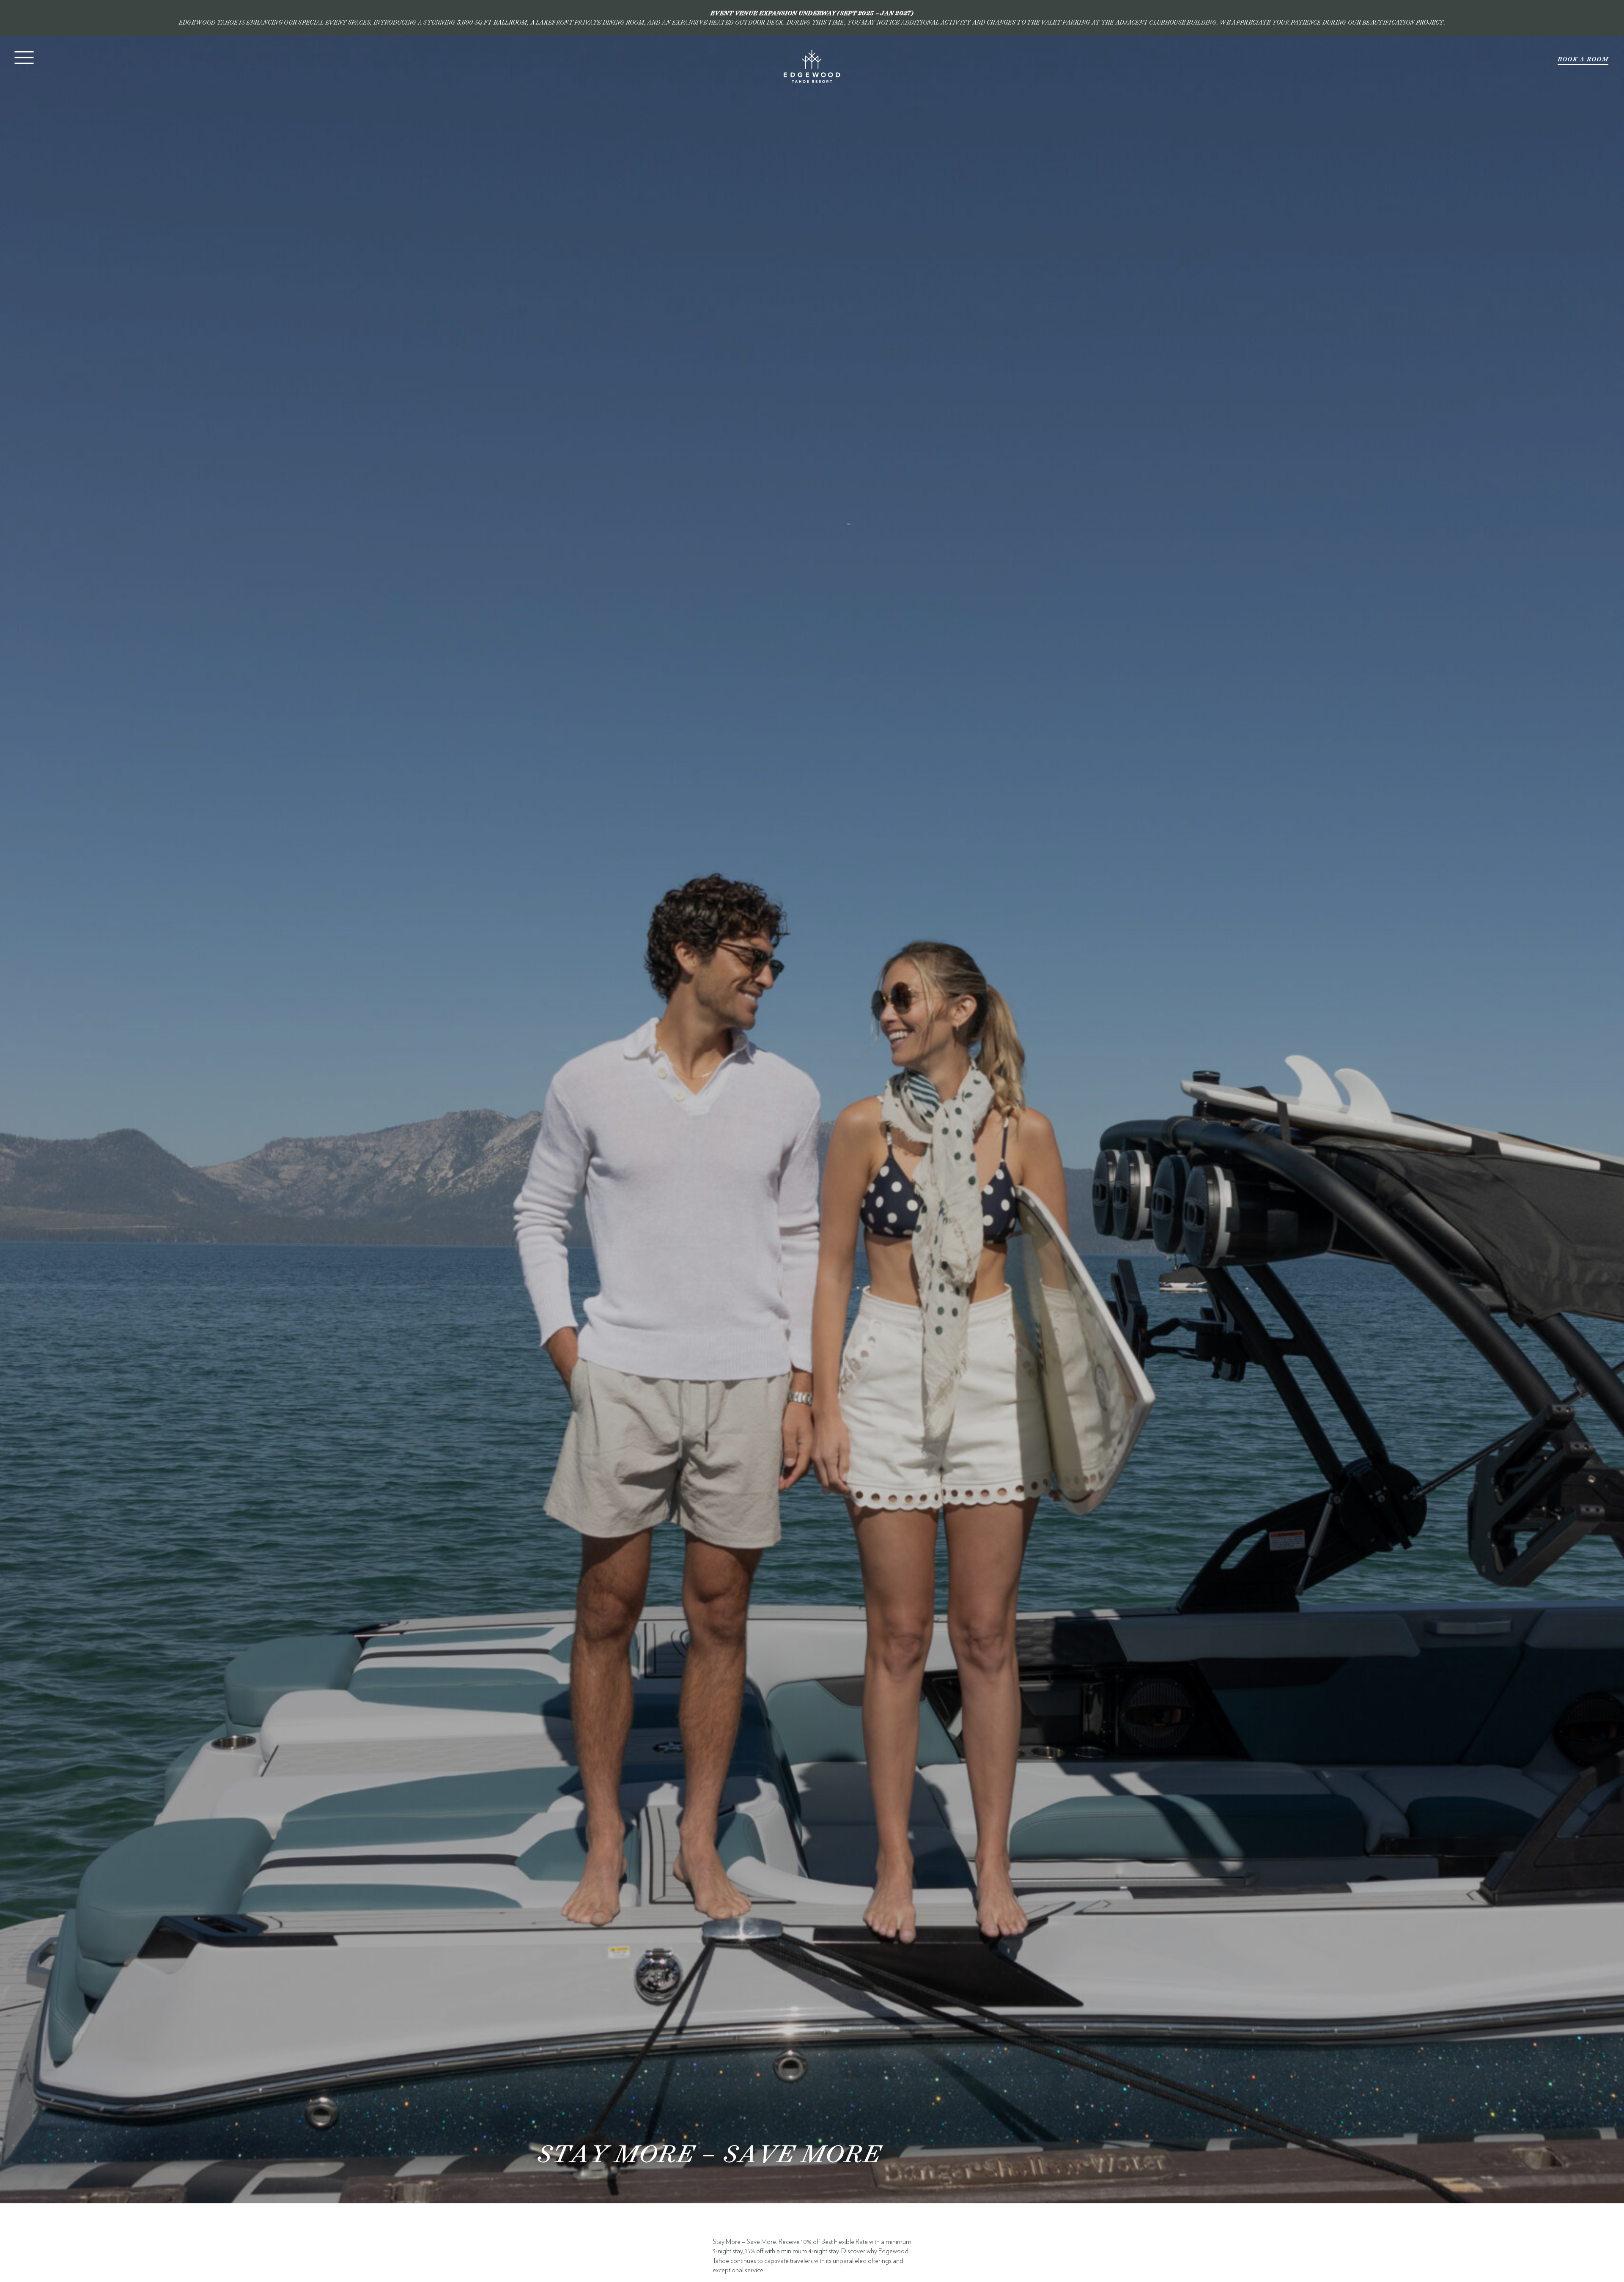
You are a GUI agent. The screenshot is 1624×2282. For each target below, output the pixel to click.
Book (1583, 59)
